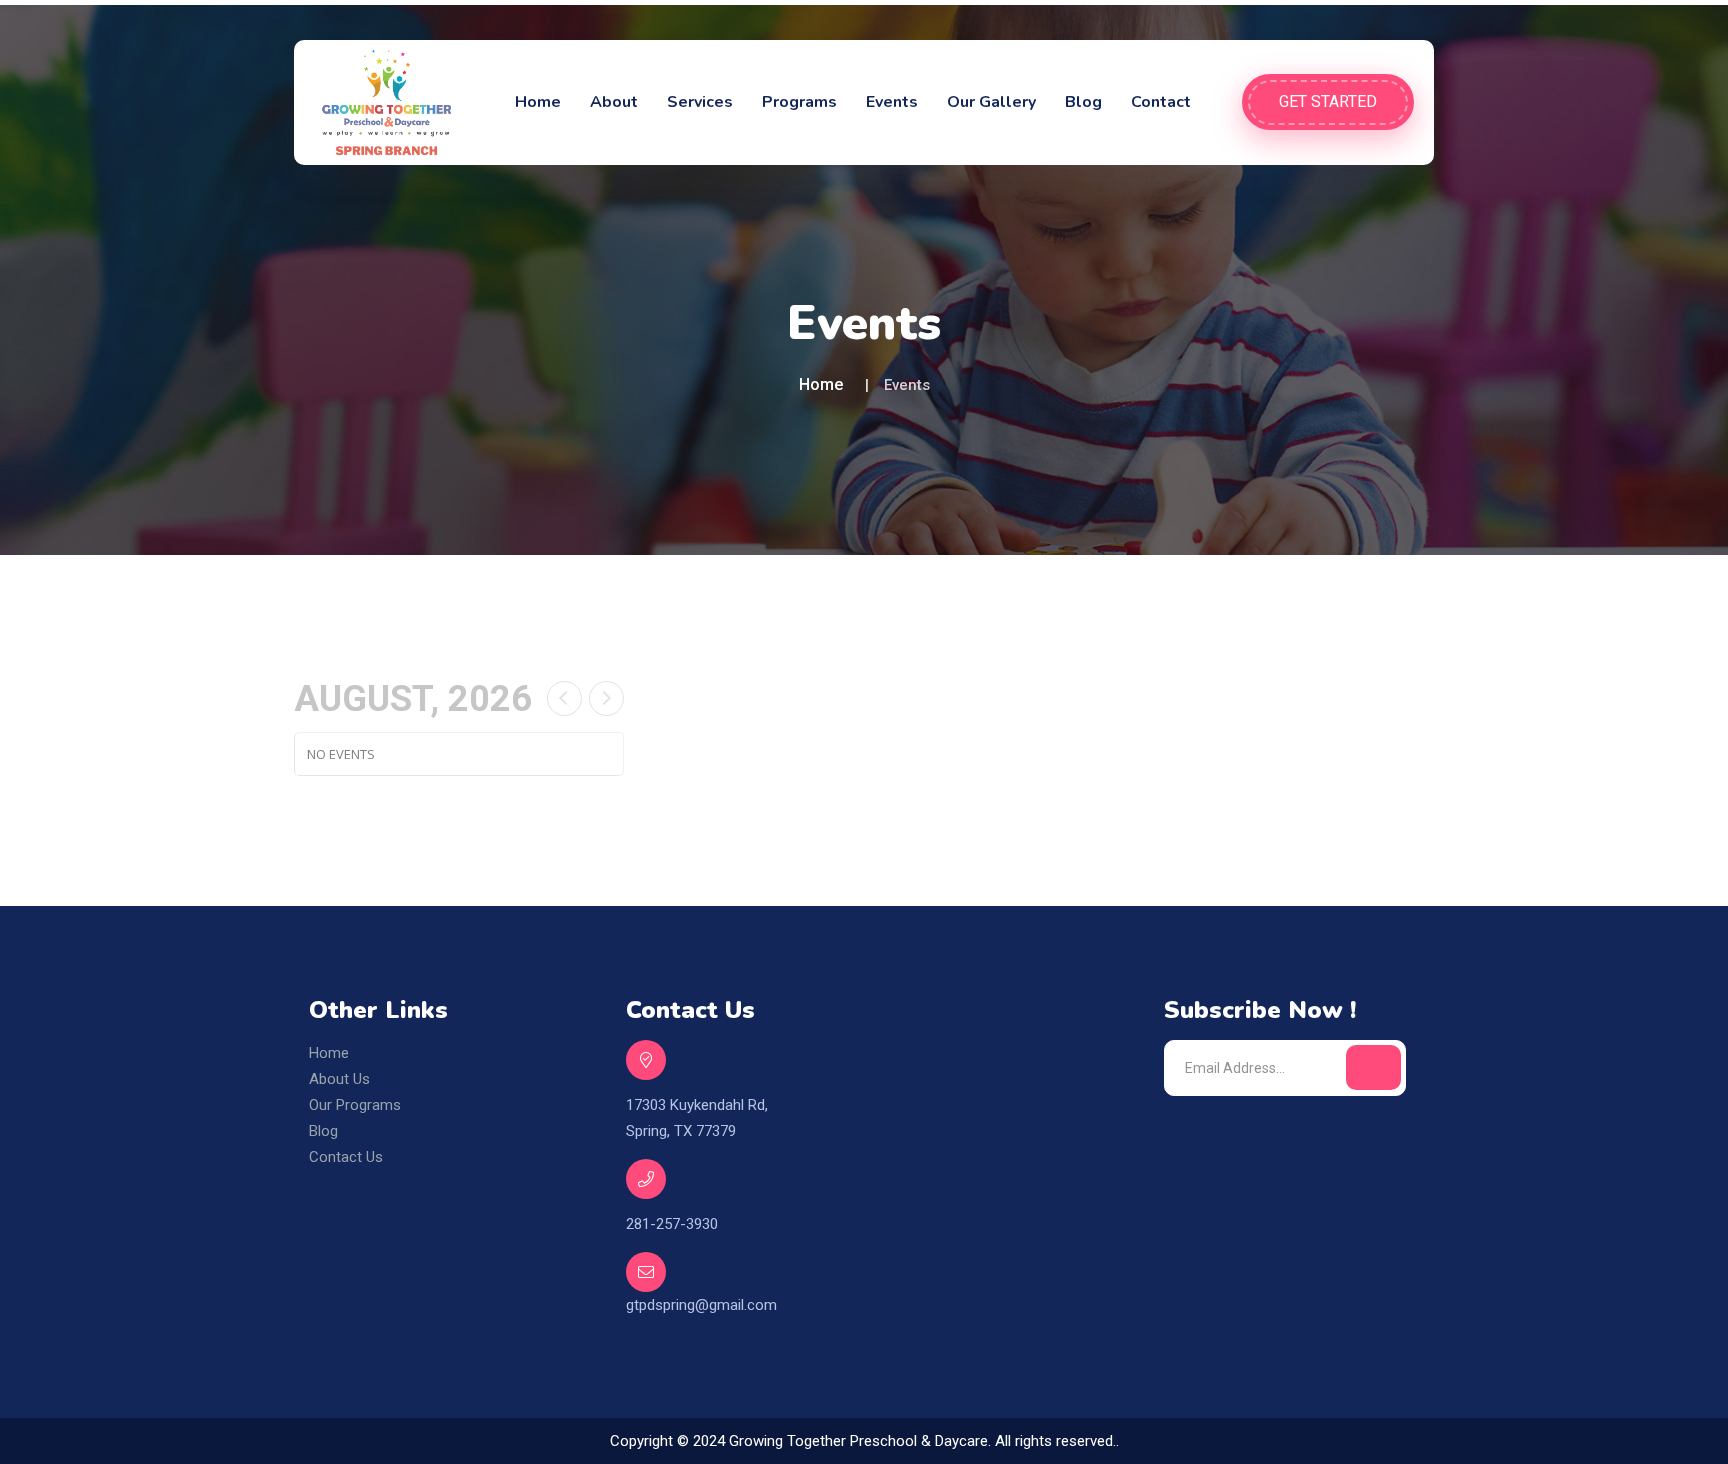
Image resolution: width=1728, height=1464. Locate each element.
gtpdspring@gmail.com (701, 1305)
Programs (799, 102)
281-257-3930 (672, 1224)
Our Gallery (991, 102)
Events (892, 102)
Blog (1083, 102)
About (614, 102)
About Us (339, 1079)
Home (538, 102)
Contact (1161, 102)
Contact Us (346, 1157)
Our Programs (355, 1105)
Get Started (1328, 101)
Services (700, 102)
